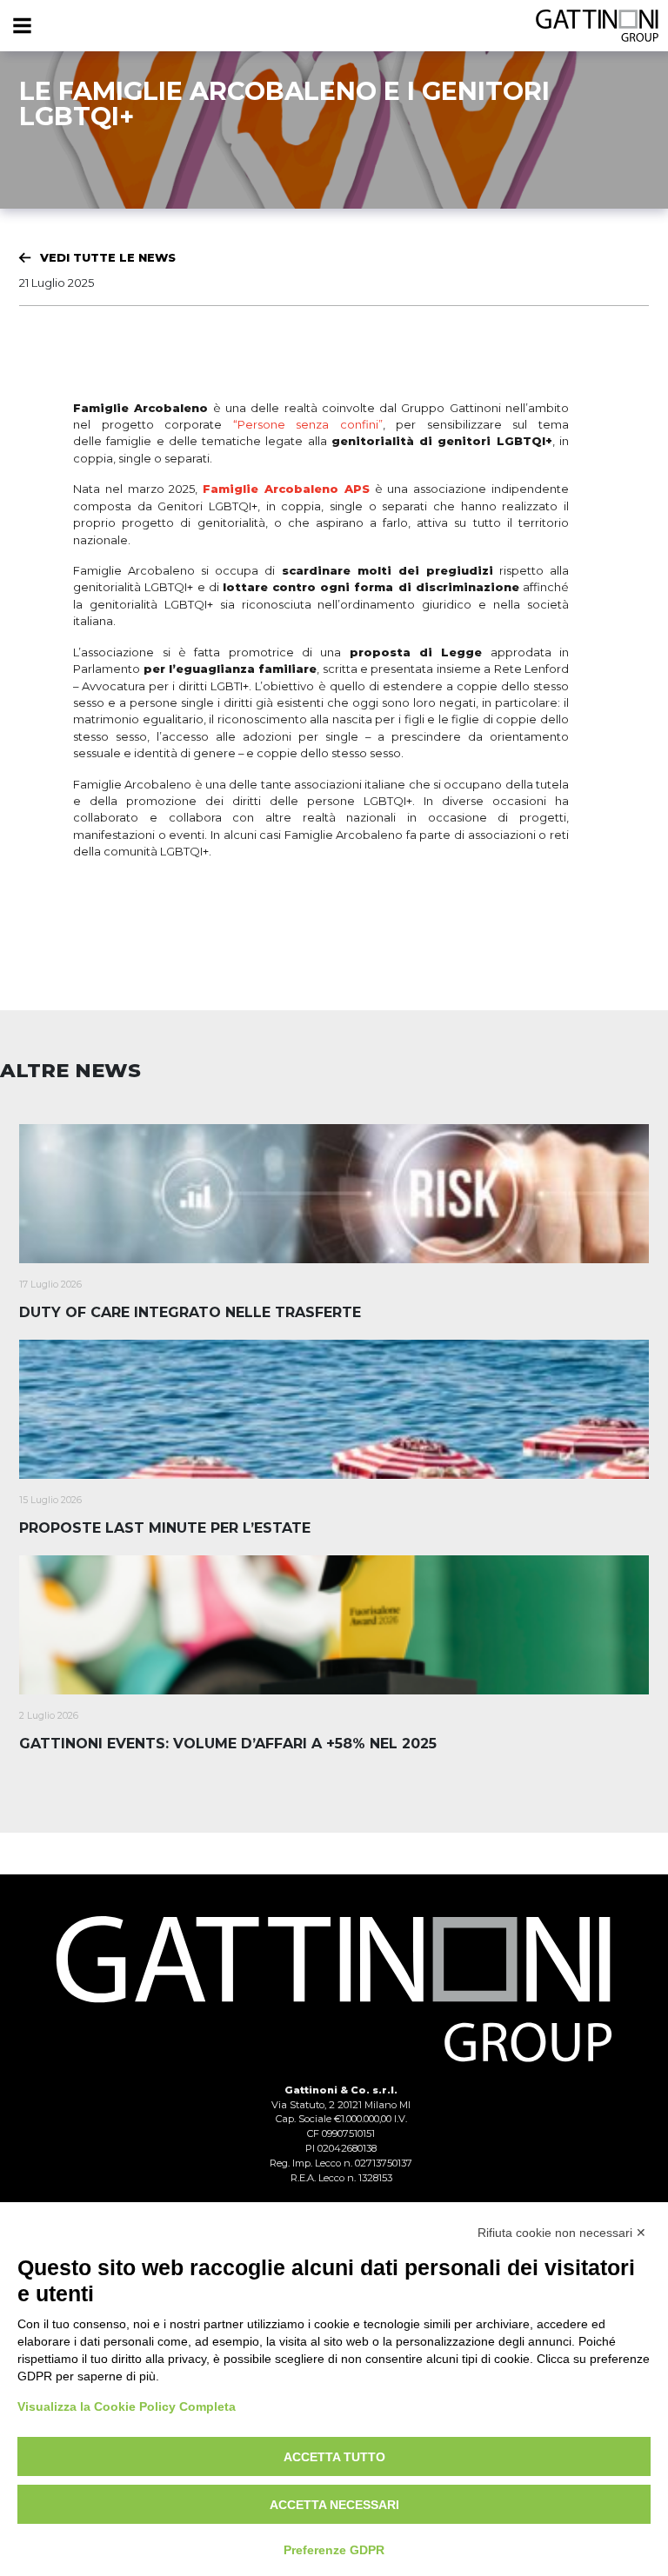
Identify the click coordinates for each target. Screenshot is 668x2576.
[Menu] (22, 26)
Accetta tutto (334, 2457)
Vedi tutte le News (108, 257)
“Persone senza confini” (308, 424)
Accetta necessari (334, 2505)
